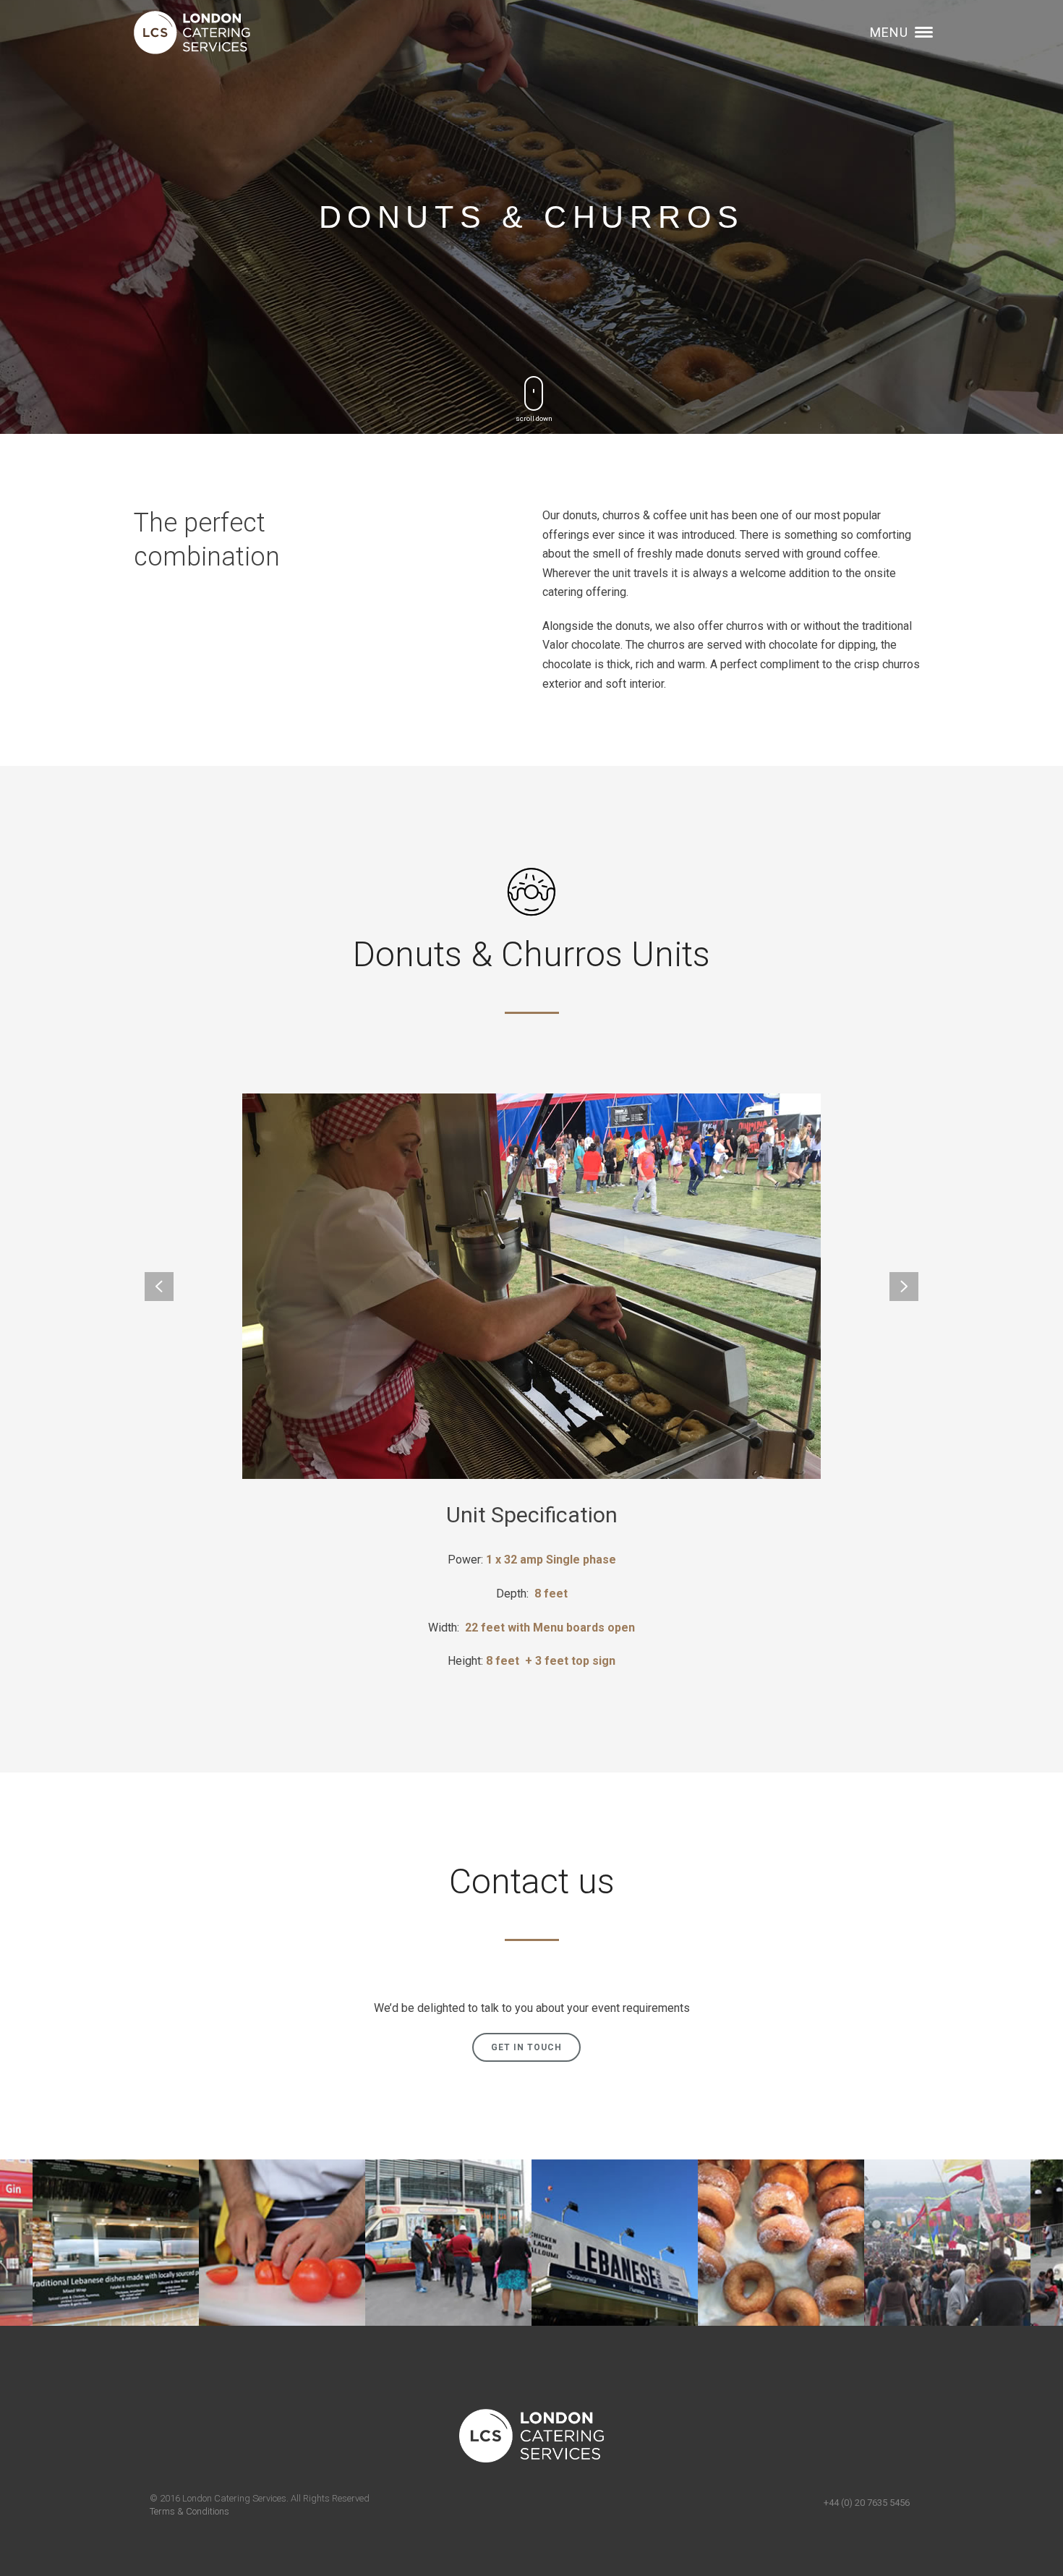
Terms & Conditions (189, 2511)
